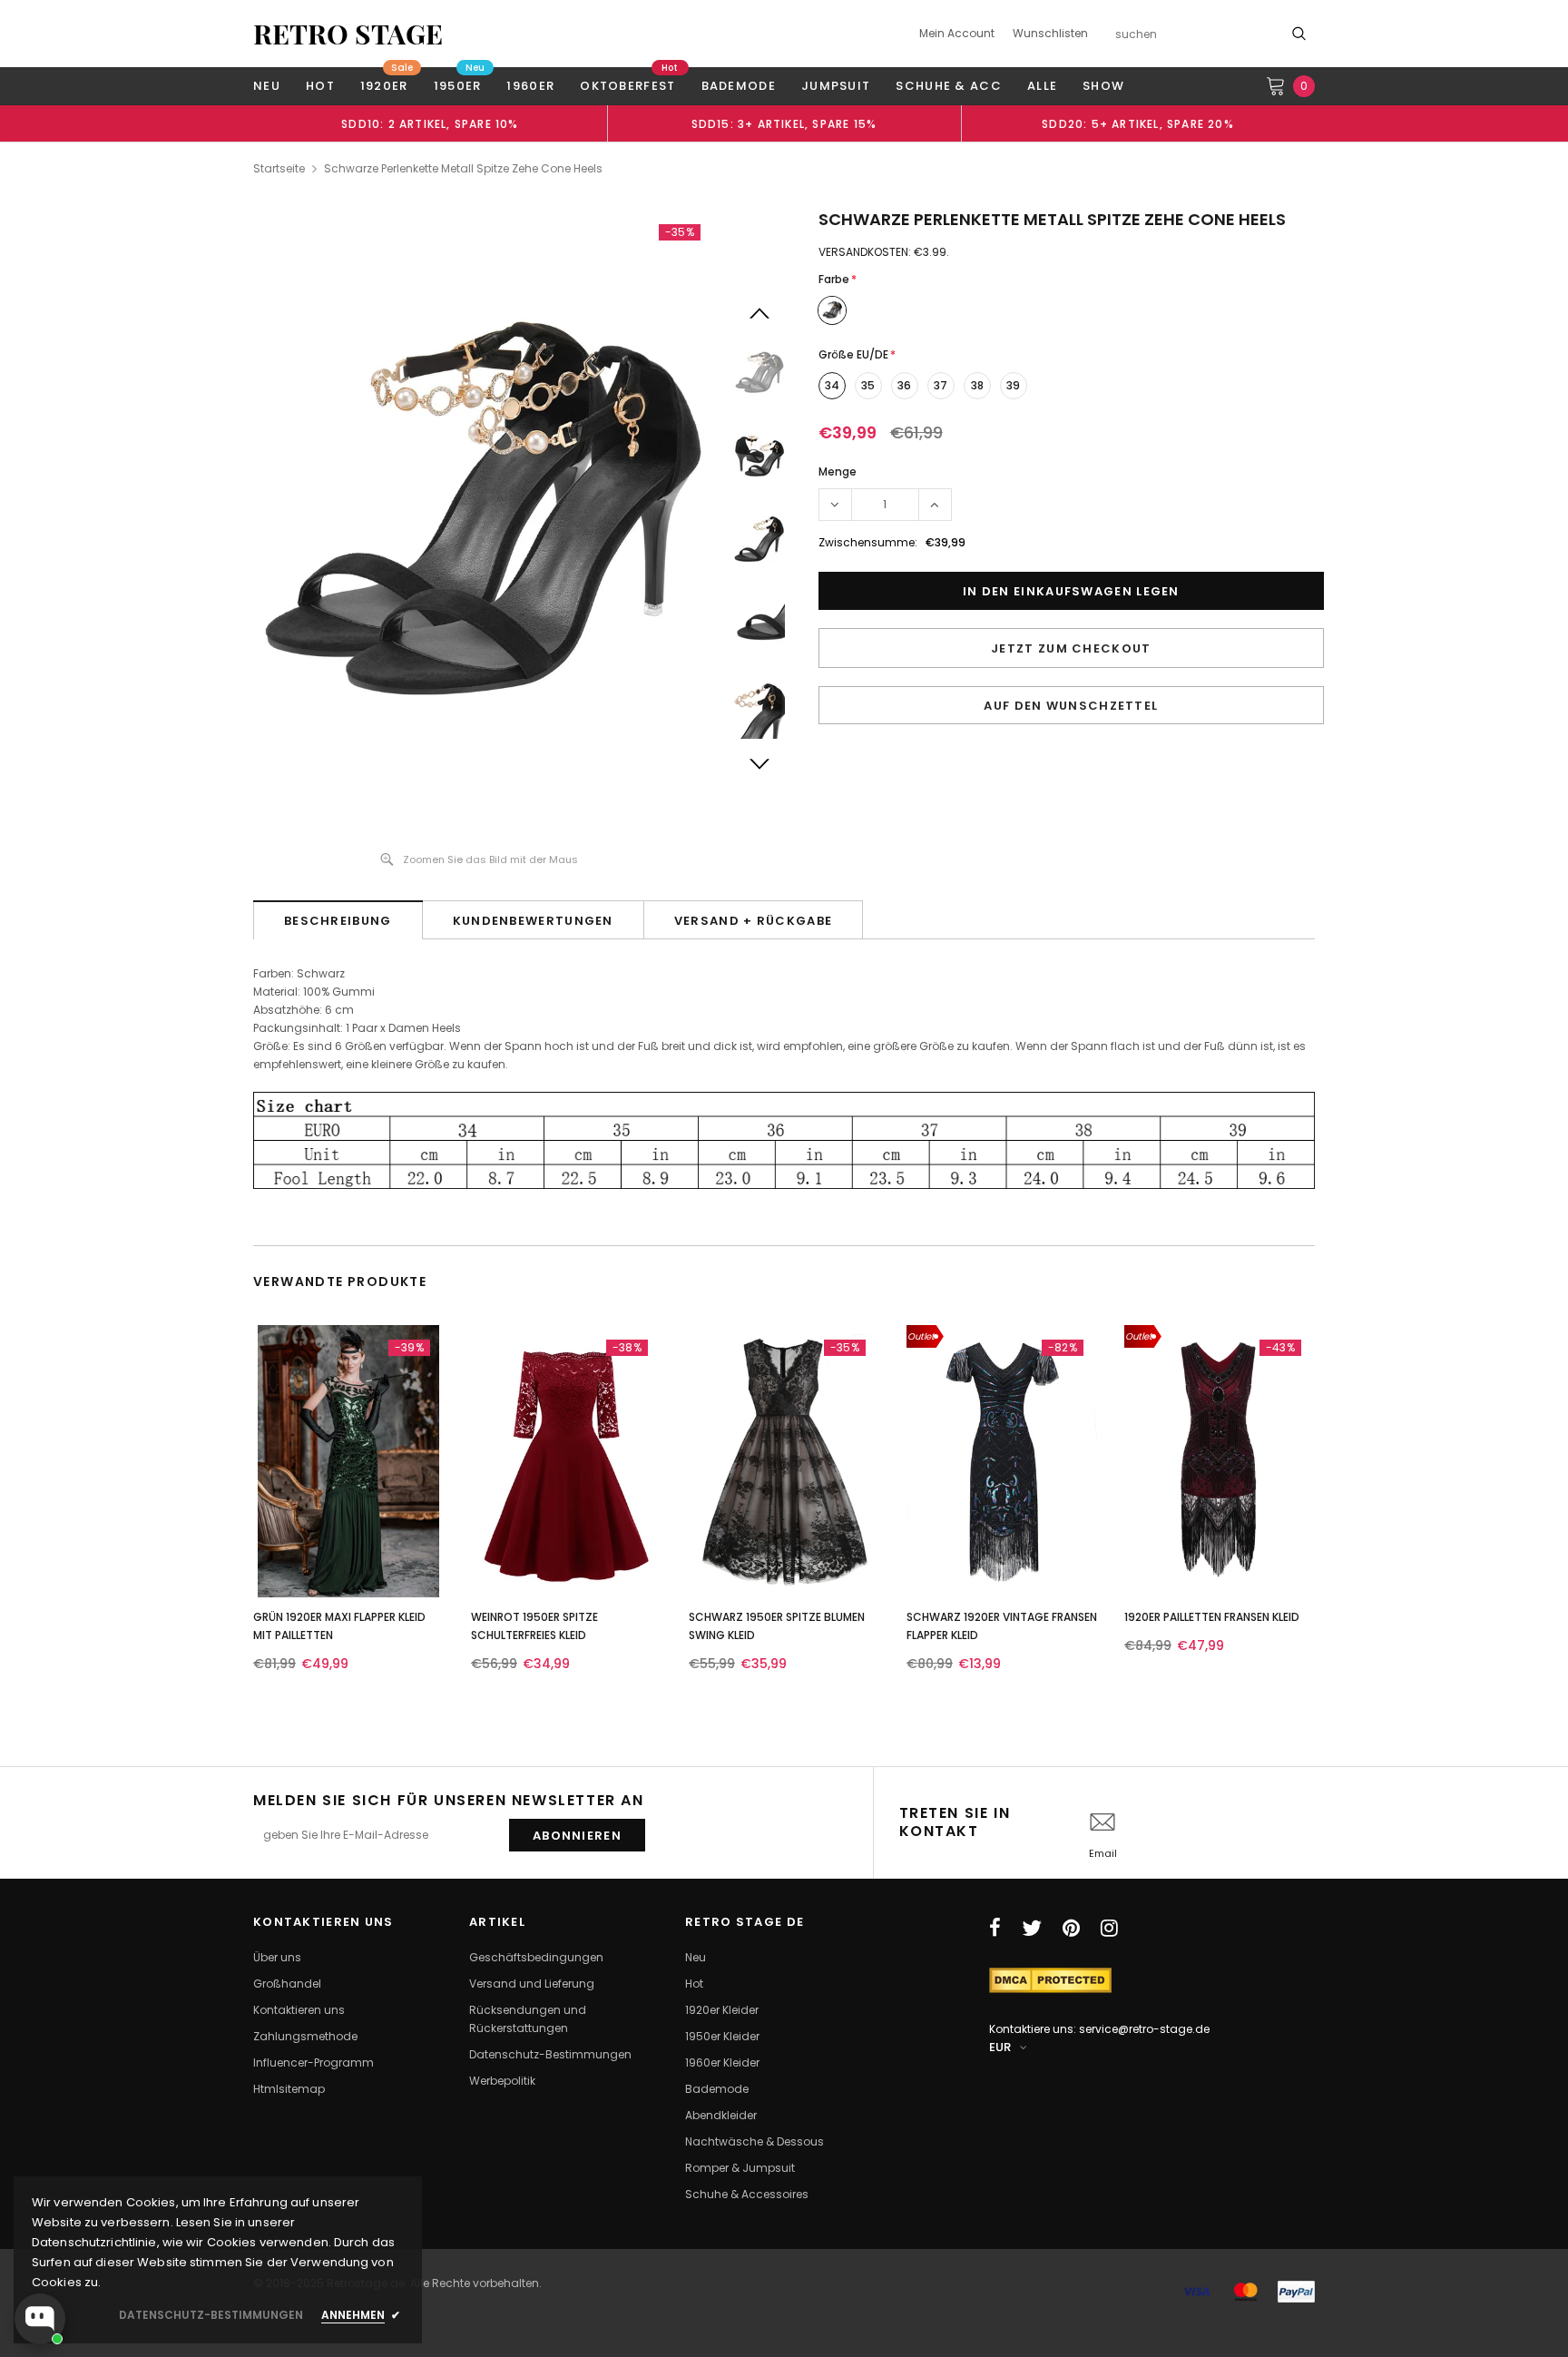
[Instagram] (1109, 1928)
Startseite (279, 168)
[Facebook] (995, 1928)
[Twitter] (1032, 1928)
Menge (838, 471)
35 (868, 385)
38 (977, 385)
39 (1013, 385)
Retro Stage (348, 34)
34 (832, 385)
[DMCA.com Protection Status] (1050, 1979)
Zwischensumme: (868, 542)
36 (904, 385)
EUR (1000, 2047)
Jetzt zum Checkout (1071, 648)
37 (941, 385)
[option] (430, 123)
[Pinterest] (1071, 1928)
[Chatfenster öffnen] (40, 2319)
